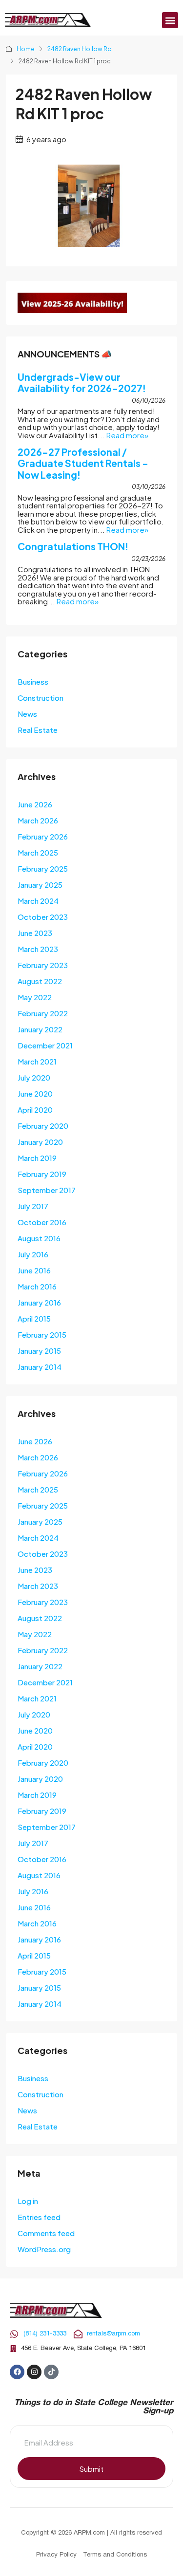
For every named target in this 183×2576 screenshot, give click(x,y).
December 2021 (45, 1045)
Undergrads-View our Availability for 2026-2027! (82, 383)
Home (26, 49)
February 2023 (43, 965)
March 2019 (37, 1158)
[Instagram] (34, 2372)
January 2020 (40, 1142)
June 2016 (34, 1270)
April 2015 (34, 1318)
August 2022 (40, 981)
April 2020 (35, 1110)
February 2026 (43, 836)
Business (33, 681)
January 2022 (40, 1029)
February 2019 (42, 1174)
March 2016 (37, 1286)
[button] (170, 20)
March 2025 (38, 852)
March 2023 (38, 949)
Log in (28, 2201)
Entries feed (39, 2217)
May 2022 (35, 997)
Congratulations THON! (73, 546)
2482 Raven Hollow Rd (80, 49)
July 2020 (34, 1077)
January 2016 (39, 1302)
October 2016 (42, 1222)
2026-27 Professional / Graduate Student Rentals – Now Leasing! (83, 463)
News (27, 714)
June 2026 (35, 804)
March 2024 (38, 901)
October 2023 (43, 917)
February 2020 (43, 1126)
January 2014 (40, 1367)
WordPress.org (44, 2249)
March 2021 (37, 1061)
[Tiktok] (51, 2372)
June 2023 (35, 933)
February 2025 (43, 868)
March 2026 (38, 820)
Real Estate (38, 730)
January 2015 (39, 1351)
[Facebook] (17, 2372)
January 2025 (40, 885)
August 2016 (39, 1238)
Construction (41, 698)
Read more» (127, 435)
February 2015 (42, 1335)
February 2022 (43, 1013)
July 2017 (33, 1206)
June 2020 (35, 1093)
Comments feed (46, 2233)
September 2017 (47, 1190)
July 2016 (33, 1254)
